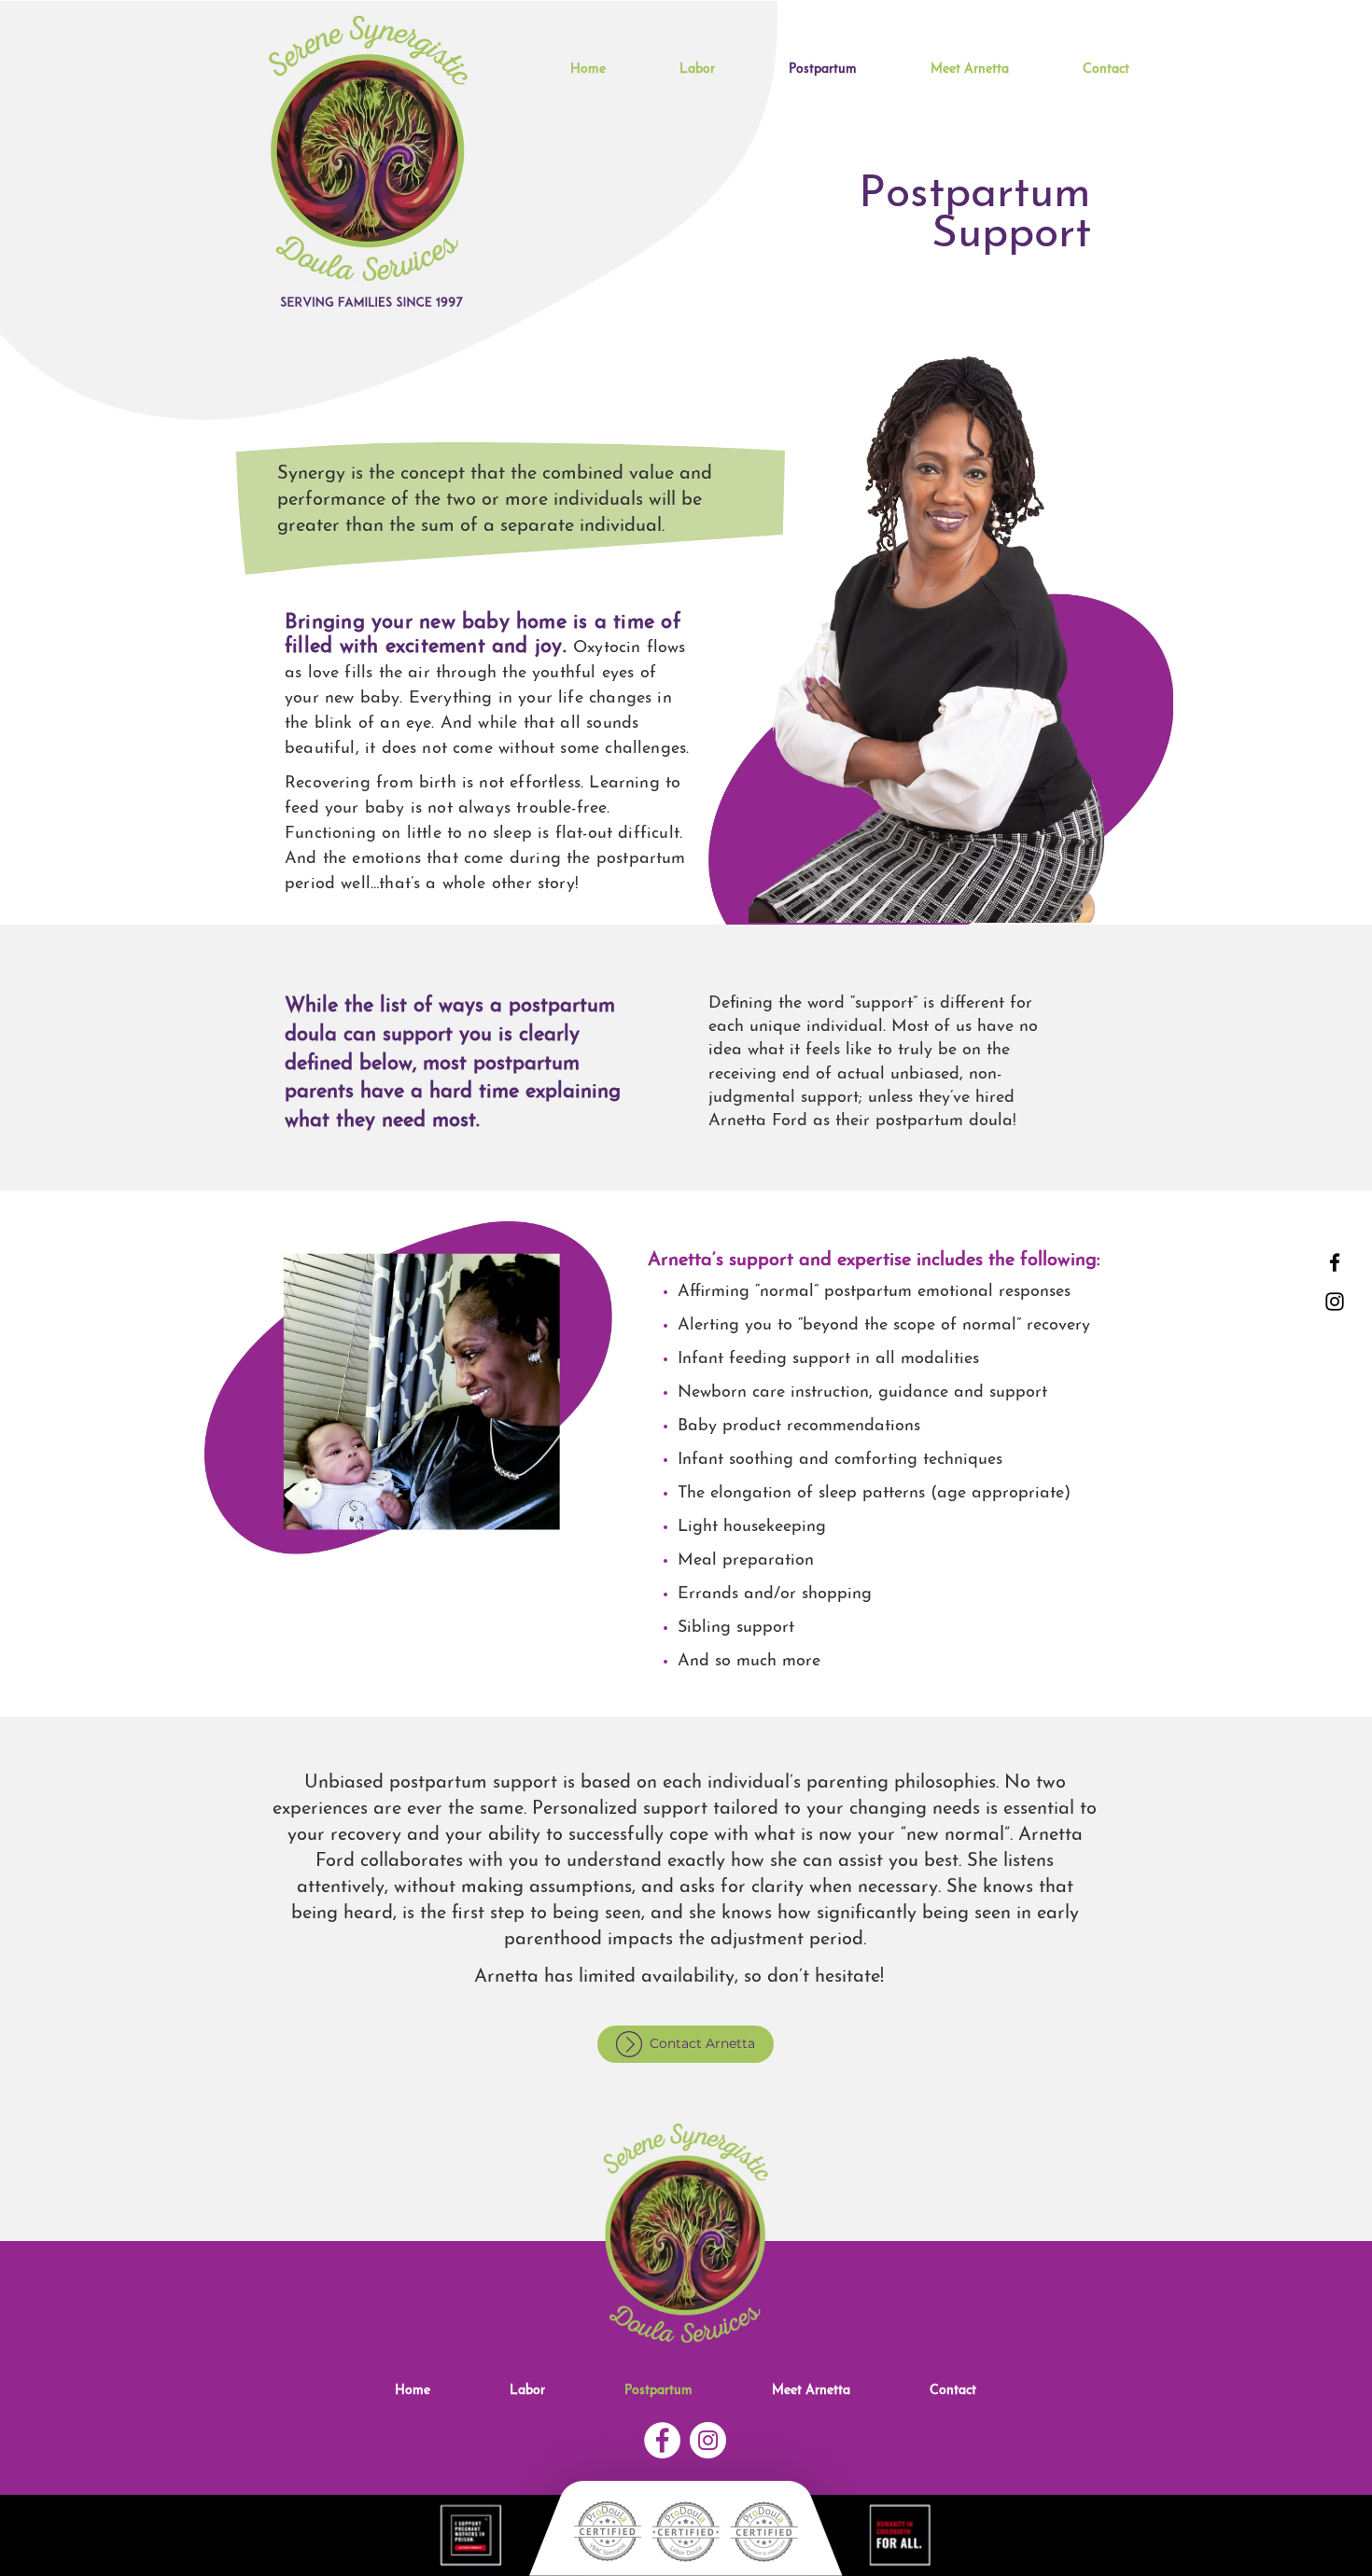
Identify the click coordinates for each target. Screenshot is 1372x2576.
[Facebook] (1335, 1262)
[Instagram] (1335, 1302)
